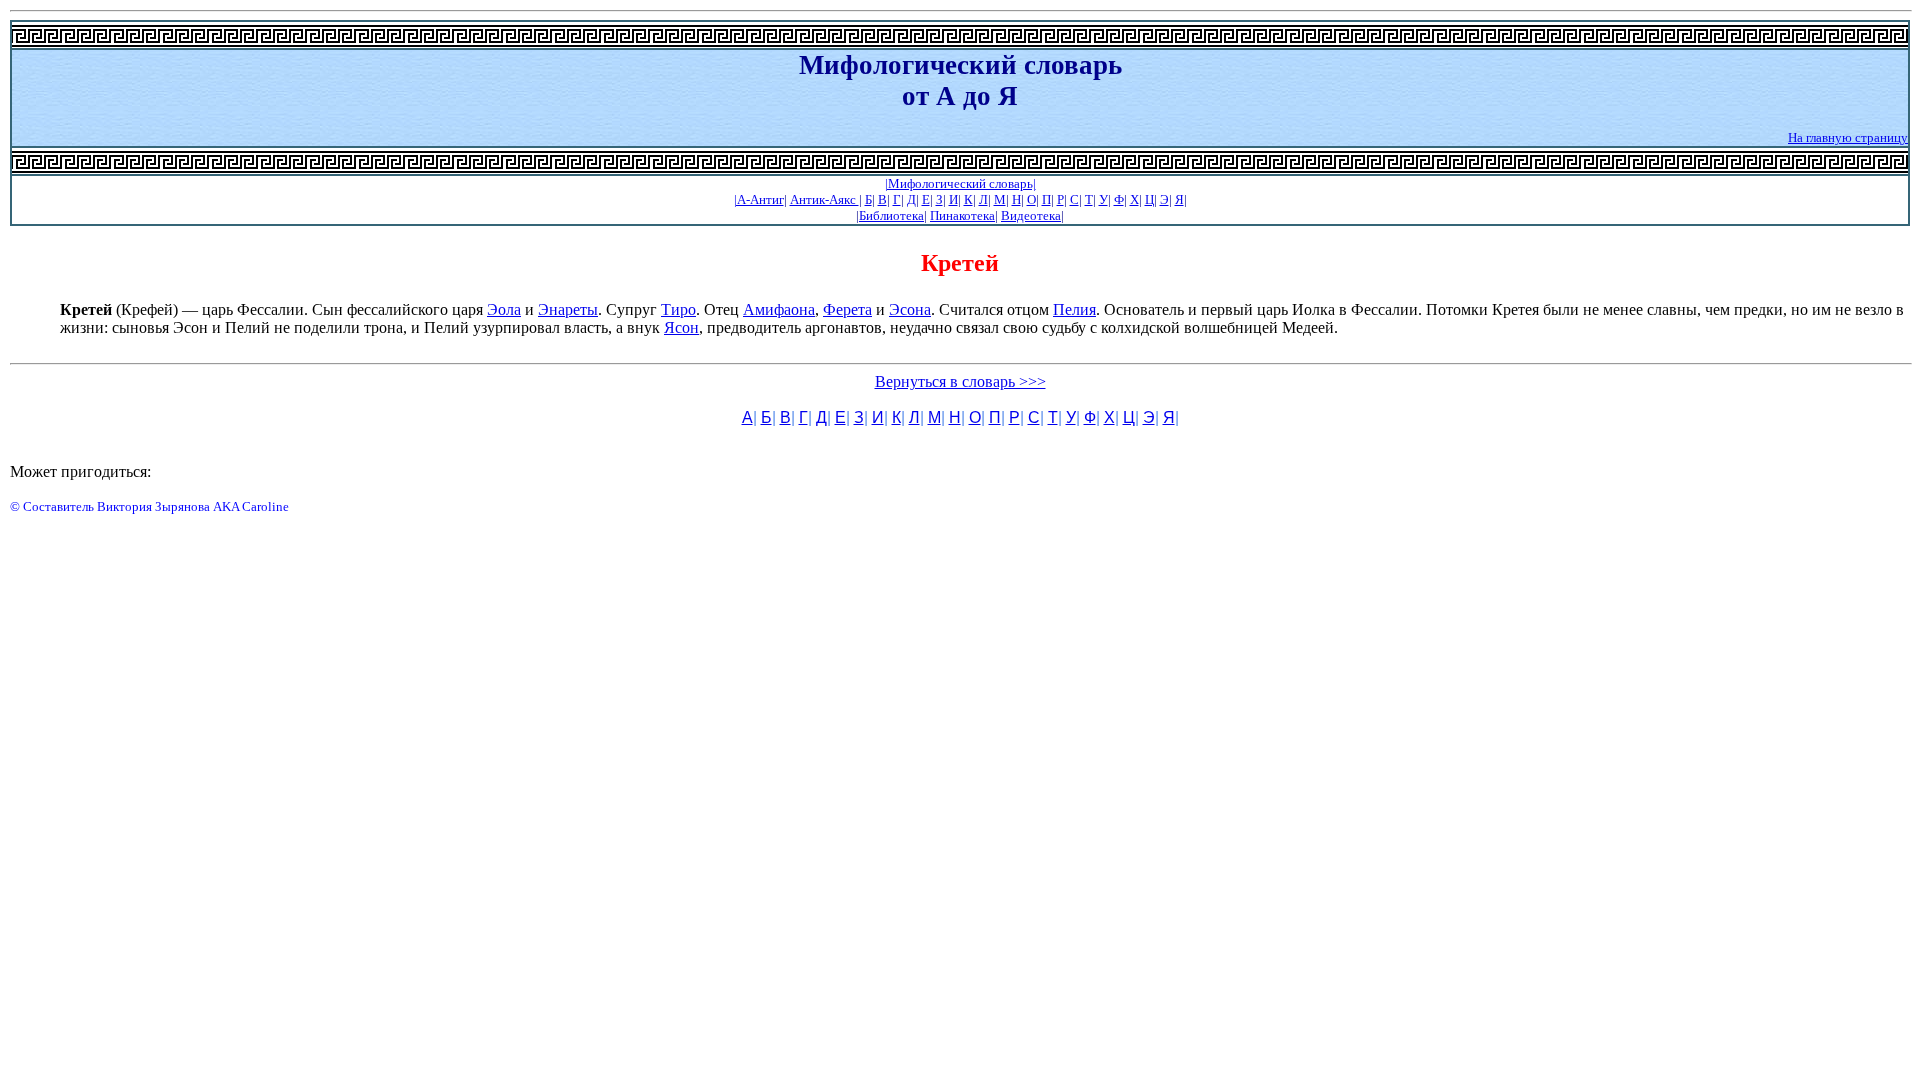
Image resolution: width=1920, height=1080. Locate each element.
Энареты (568, 309)
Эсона (910, 309)
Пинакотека (962, 215)
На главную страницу (1848, 137)
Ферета (847, 309)
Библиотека (891, 215)
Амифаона (779, 309)
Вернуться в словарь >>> (960, 381)
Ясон (681, 327)
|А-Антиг (759, 199)
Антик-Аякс (824, 199)
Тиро (678, 309)
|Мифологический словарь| (960, 183)
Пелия (1074, 309)
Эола (504, 309)
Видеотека (1031, 215)
